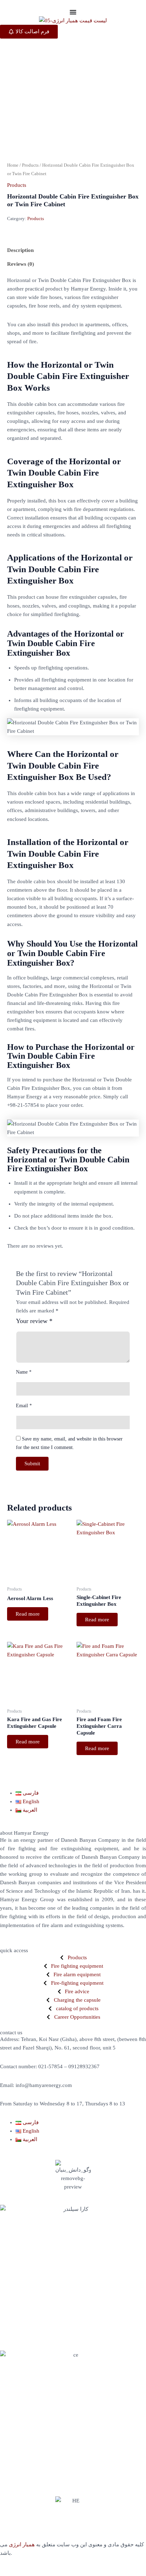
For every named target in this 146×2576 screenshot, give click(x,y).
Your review (34, 1321)
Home (13, 165)
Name (24, 1372)
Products (30, 165)
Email (24, 1406)
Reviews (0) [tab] (21, 264)
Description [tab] (20, 250)
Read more (28, 1614)
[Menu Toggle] (73, 12)
